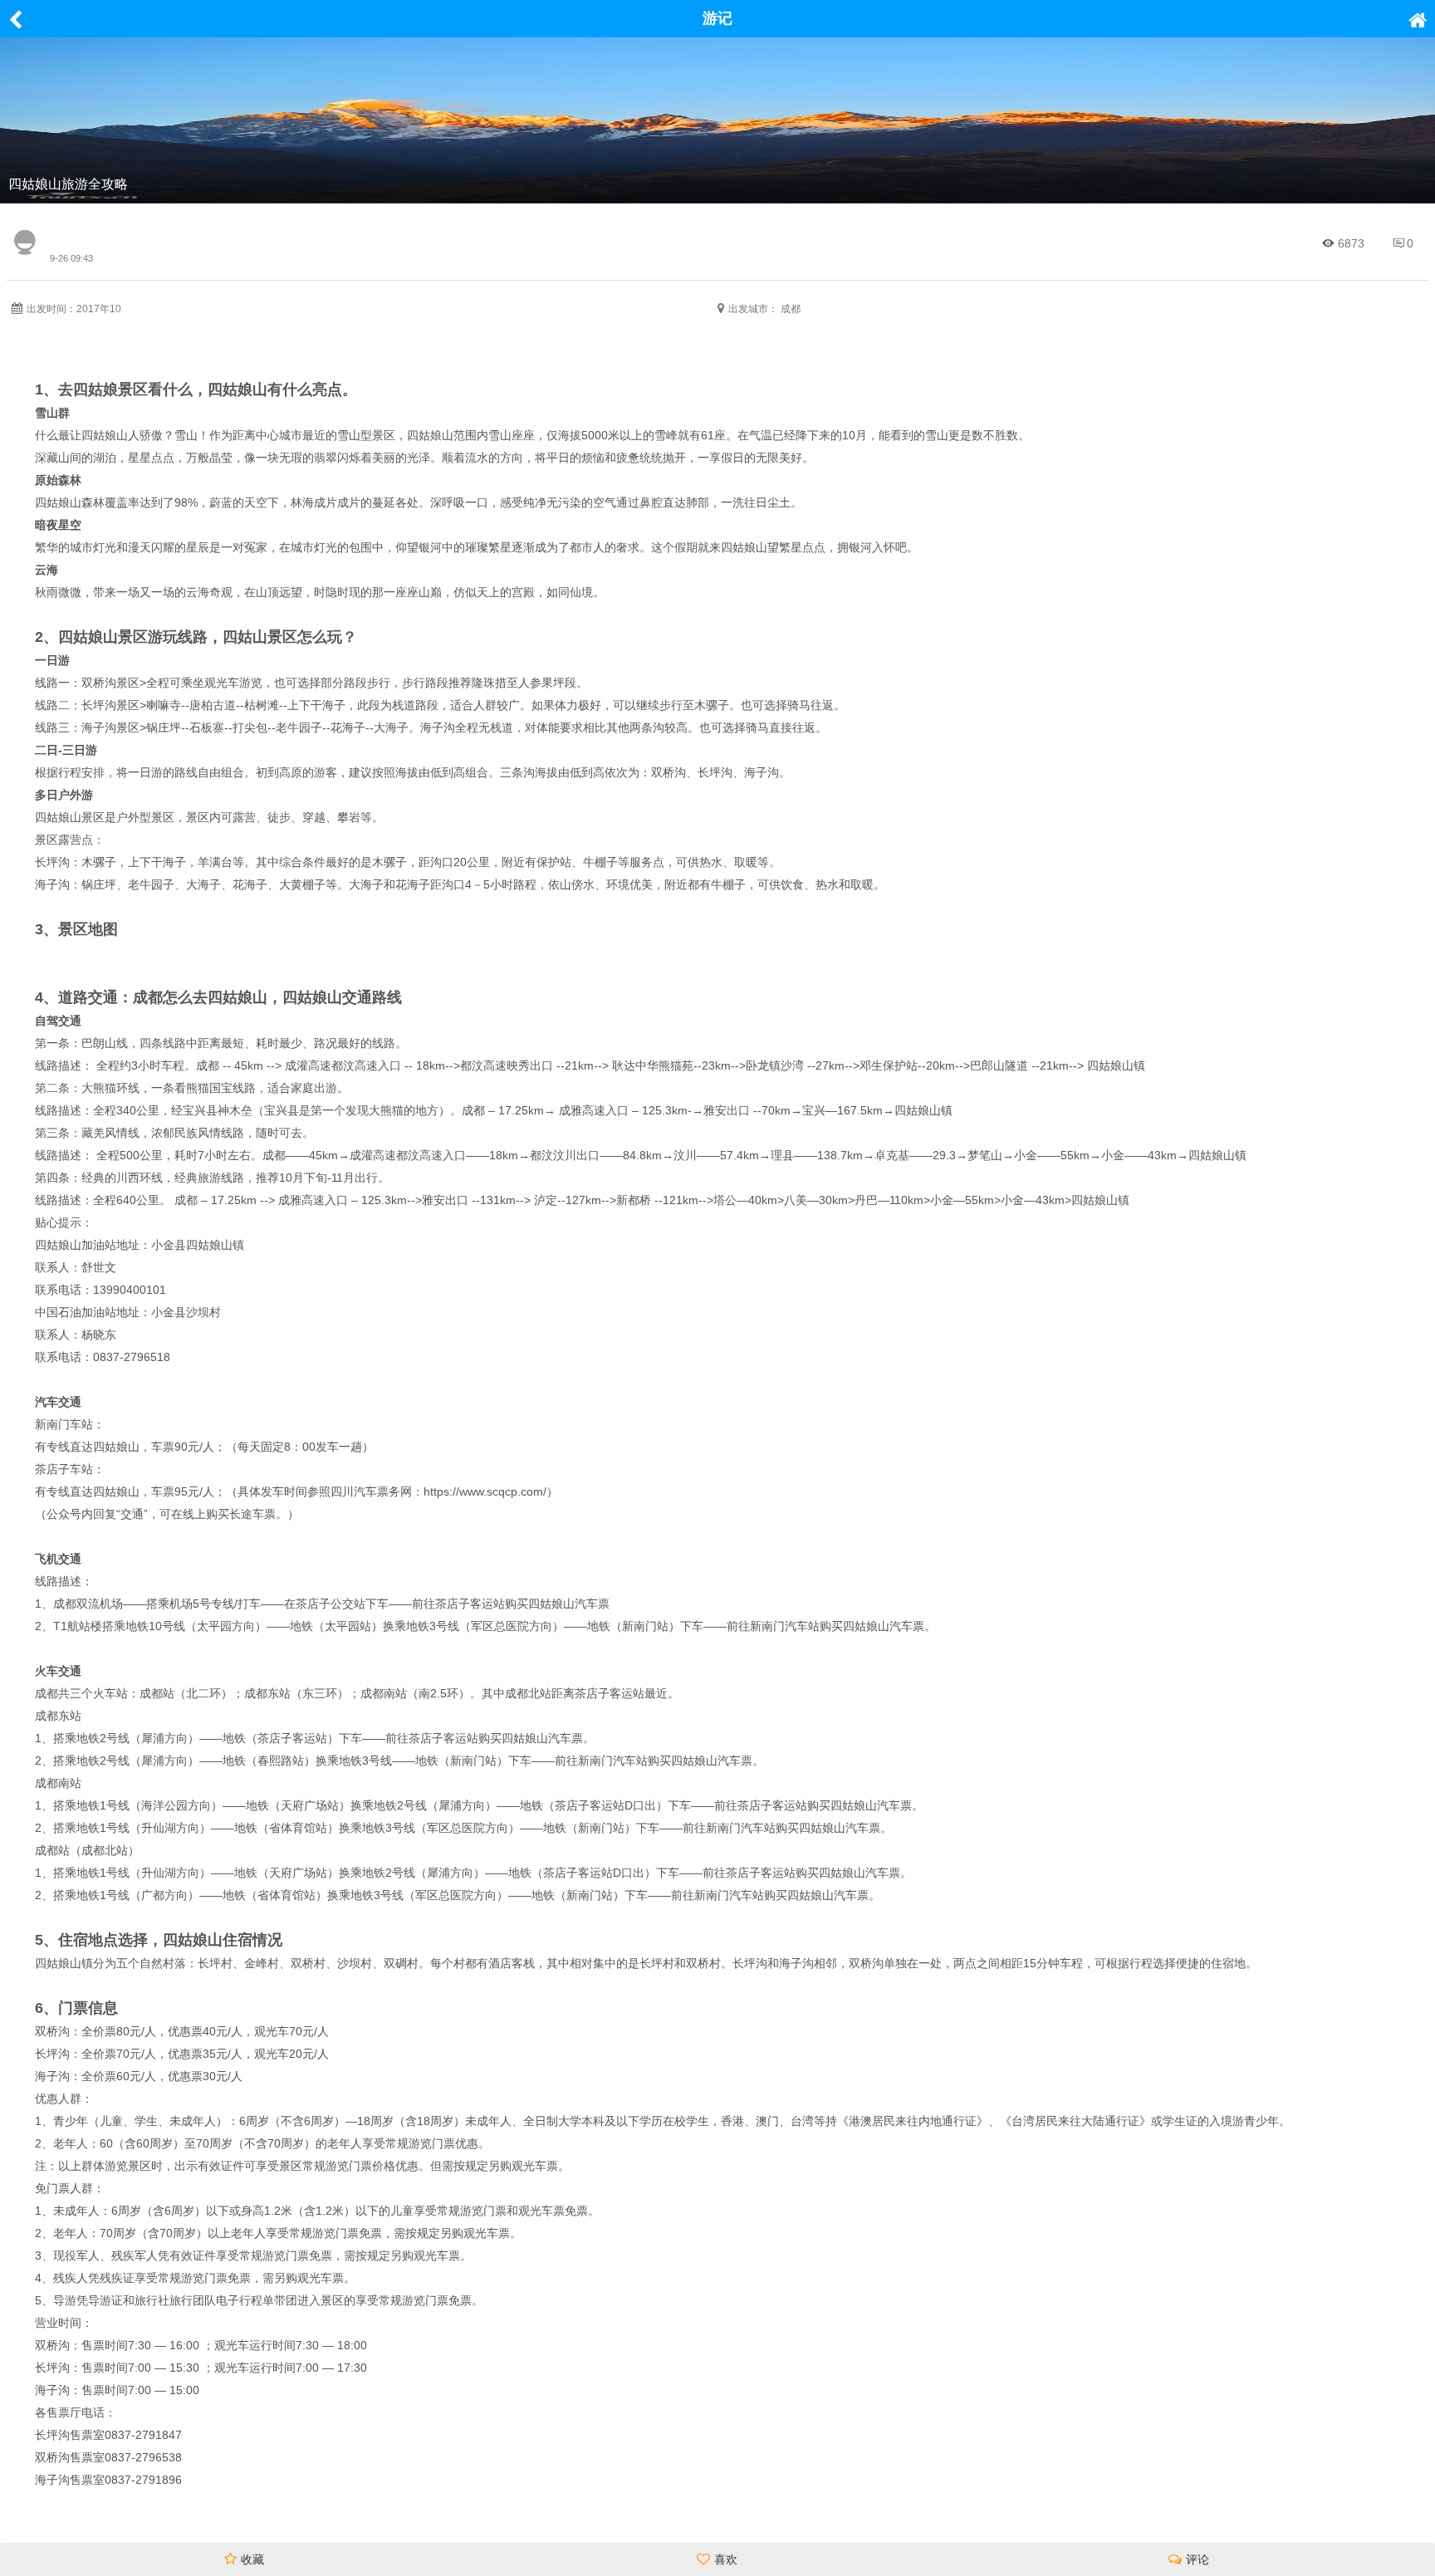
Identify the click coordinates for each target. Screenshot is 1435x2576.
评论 (1197, 2559)
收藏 (252, 2559)
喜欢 (726, 2559)
